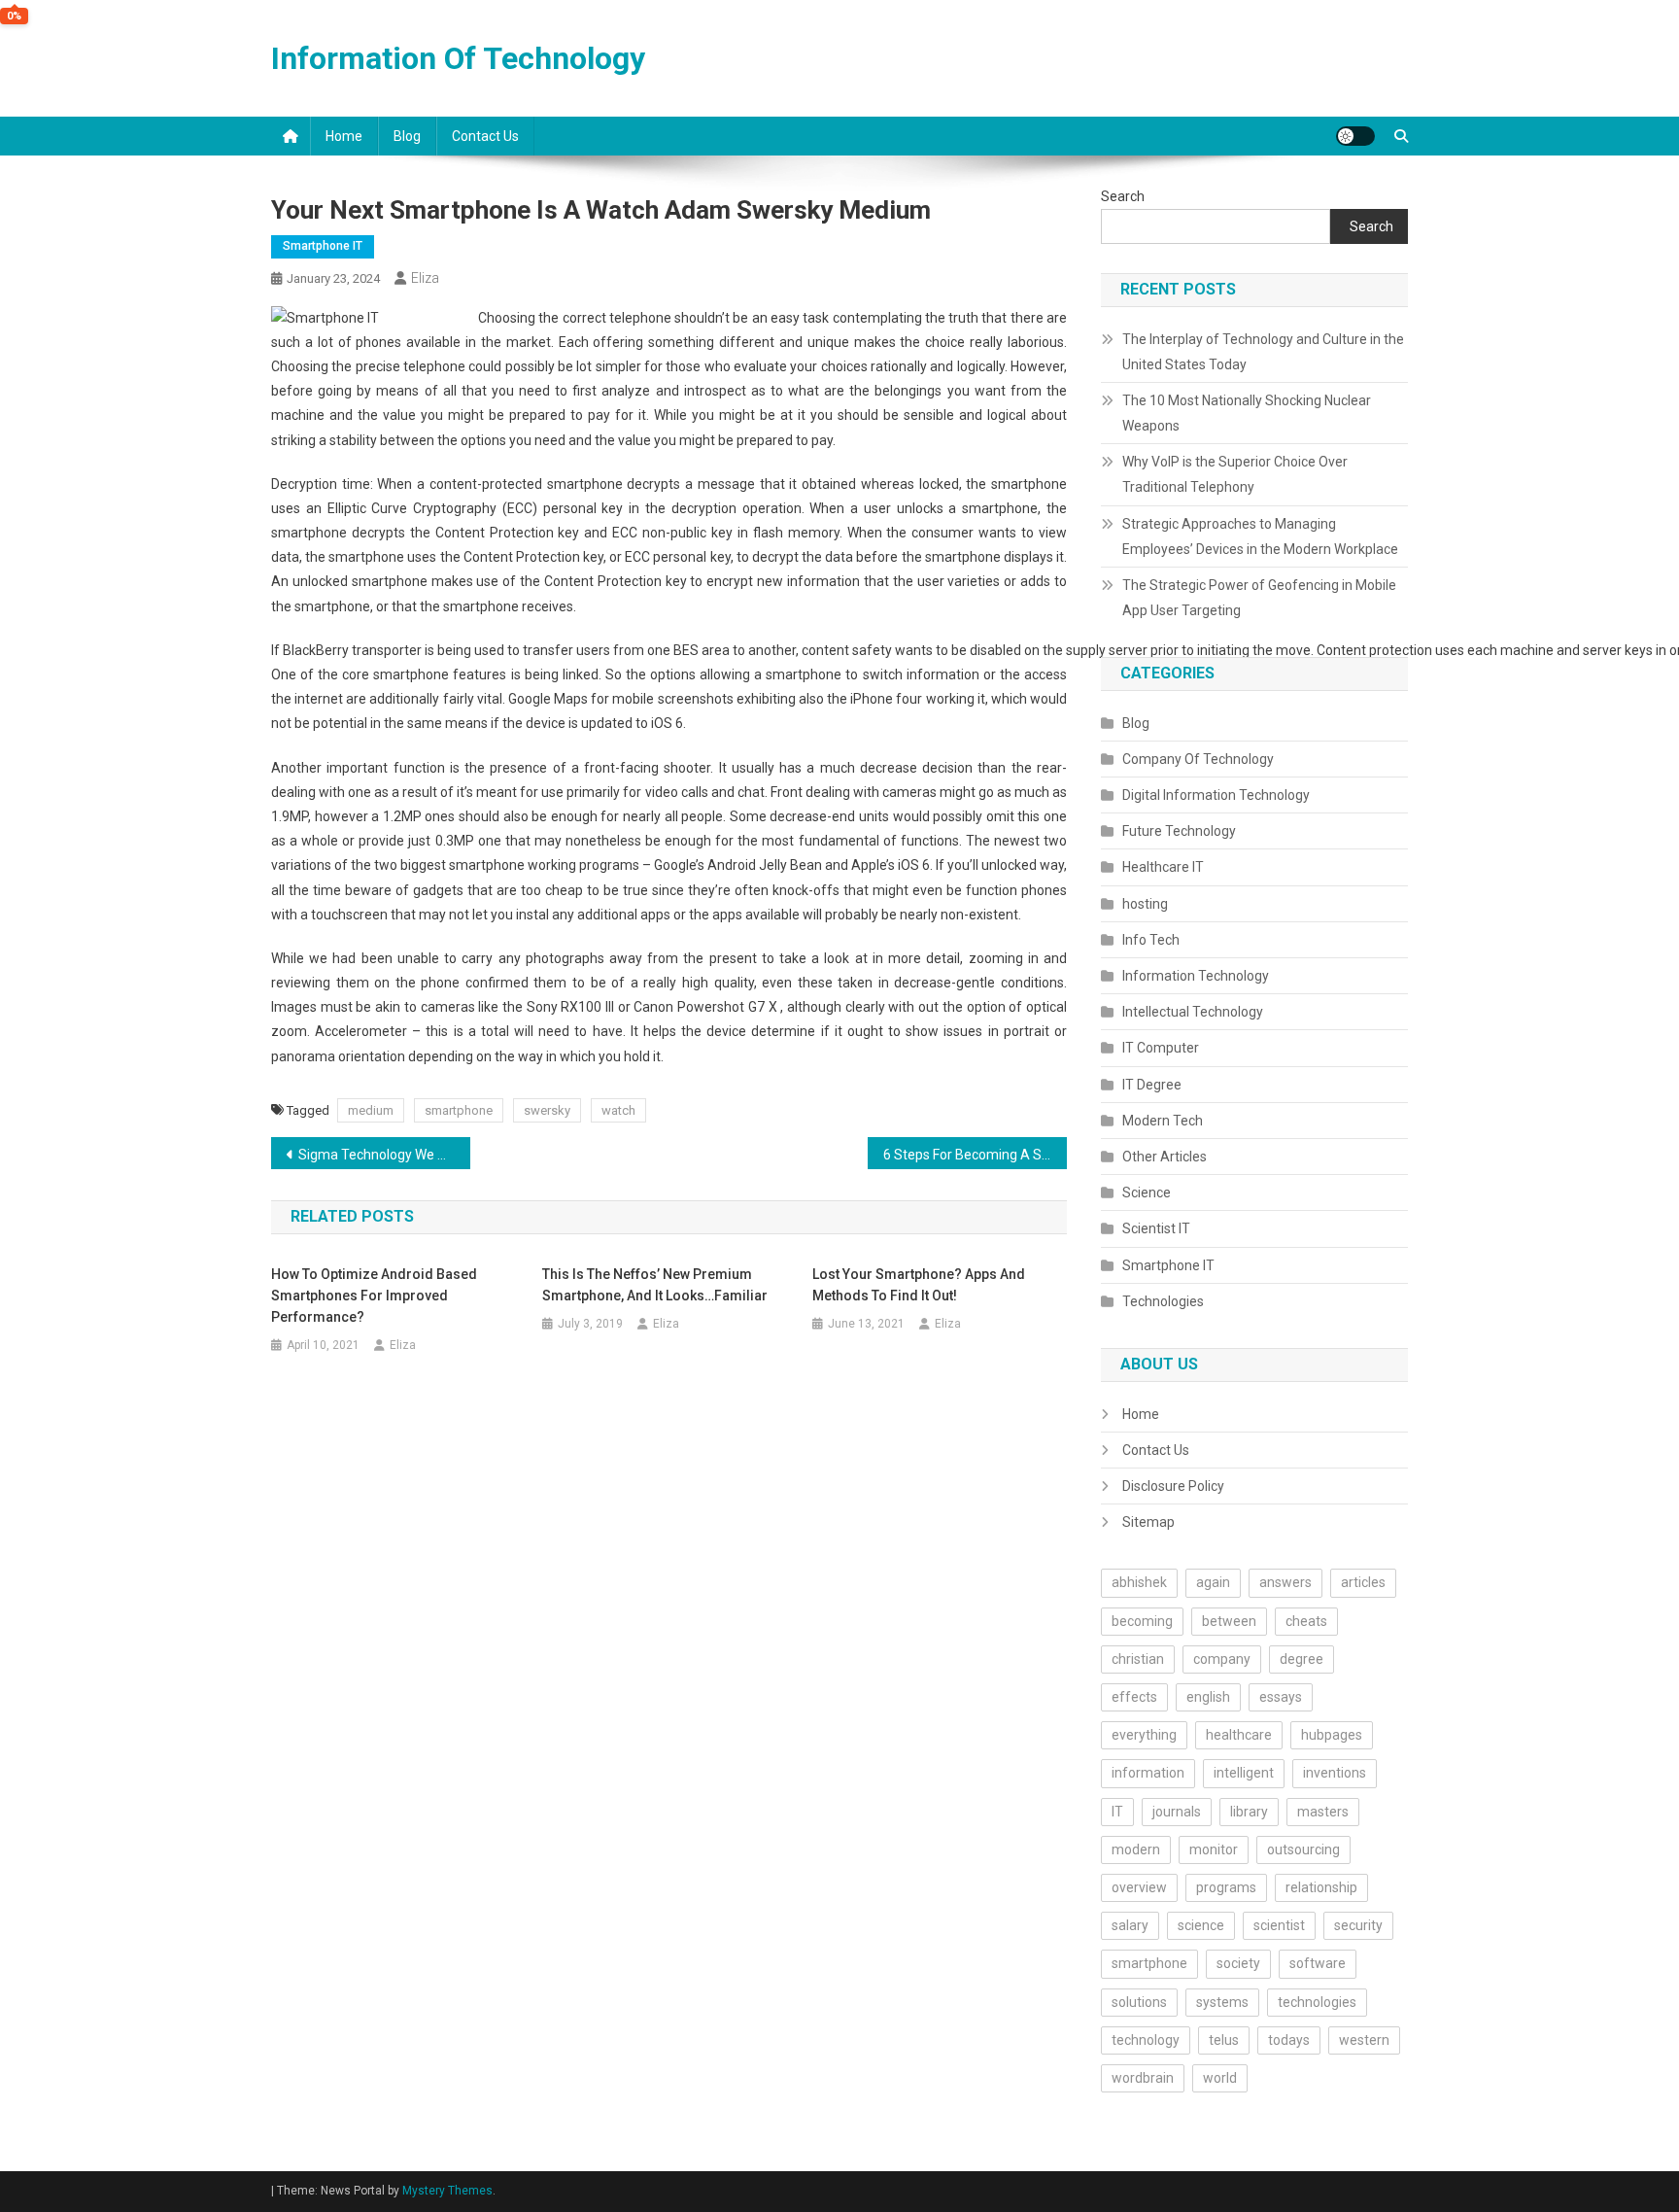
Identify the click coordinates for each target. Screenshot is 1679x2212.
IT (1117, 1812)
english (1208, 1697)
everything (1144, 1735)
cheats (1306, 1621)
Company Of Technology (1198, 759)
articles (1363, 1582)
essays (1281, 1697)
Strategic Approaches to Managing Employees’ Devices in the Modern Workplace (1260, 536)
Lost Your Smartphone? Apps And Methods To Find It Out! (919, 1285)
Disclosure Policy (1173, 1486)
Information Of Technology (458, 58)
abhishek (1139, 1582)
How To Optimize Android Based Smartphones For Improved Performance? (374, 1296)
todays (1289, 2040)
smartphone (459, 1110)
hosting (1145, 904)
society (1238, 1963)
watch (618, 1110)
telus (1224, 2040)
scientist (1279, 1925)
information (1148, 1773)
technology (1146, 2040)
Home (344, 136)
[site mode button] (1355, 136)
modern (1136, 1849)
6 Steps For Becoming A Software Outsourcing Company (975, 1155)
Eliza (425, 278)
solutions (1139, 2002)
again (1213, 1582)
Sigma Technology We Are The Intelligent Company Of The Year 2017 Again (384, 1155)
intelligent (1244, 1773)
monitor (1214, 1849)
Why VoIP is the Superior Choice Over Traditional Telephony (1235, 474)
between (1229, 1621)
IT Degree (1152, 1085)
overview (1139, 1887)
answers (1285, 1582)
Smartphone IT (323, 246)
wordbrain (1143, 2078)
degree (1302, 1659)
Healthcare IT (1163, 867)
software (1318, 1963)
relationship (1321, 1887)
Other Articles (1165, 1157)
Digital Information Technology (1216, 795)
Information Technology (1196, 976)
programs (1226, 1887)
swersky (547, 1110)
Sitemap (1148, 1522)
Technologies (1163, 1301)
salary (1130, 1925)
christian (1138, 1659)
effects (1134, 1697)
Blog (407, 136)
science (1201, 1925)
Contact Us (485, 136)
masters (1323, 1812)
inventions (1335, 1773)
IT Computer (1161, 1048)
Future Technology (1179, 831)
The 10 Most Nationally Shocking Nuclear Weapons (1247, 413)
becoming (1142, 1621)
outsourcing (1303, 1849)
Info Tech (1151, 940)
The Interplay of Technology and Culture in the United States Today (1263, 352)
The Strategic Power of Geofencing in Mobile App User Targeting (1259, 598)
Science (1147, 1192)
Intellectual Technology (1193, 1012)
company (1222, 1659)
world (1220, 2078)
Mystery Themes (447, 2191)
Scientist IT (1156, 1228)
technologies (1317, 2002)
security (1358, 1925)
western (1364, 2040)
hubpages (1332, 1735)
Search (1123, 196)
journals (1177, 1812)
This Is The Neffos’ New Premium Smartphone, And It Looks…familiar (655, 1285)
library (1249, 1812)
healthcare (1239, 1735)
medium (371, 1110)
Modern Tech (1163, 1121)
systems (1222, 2002)
